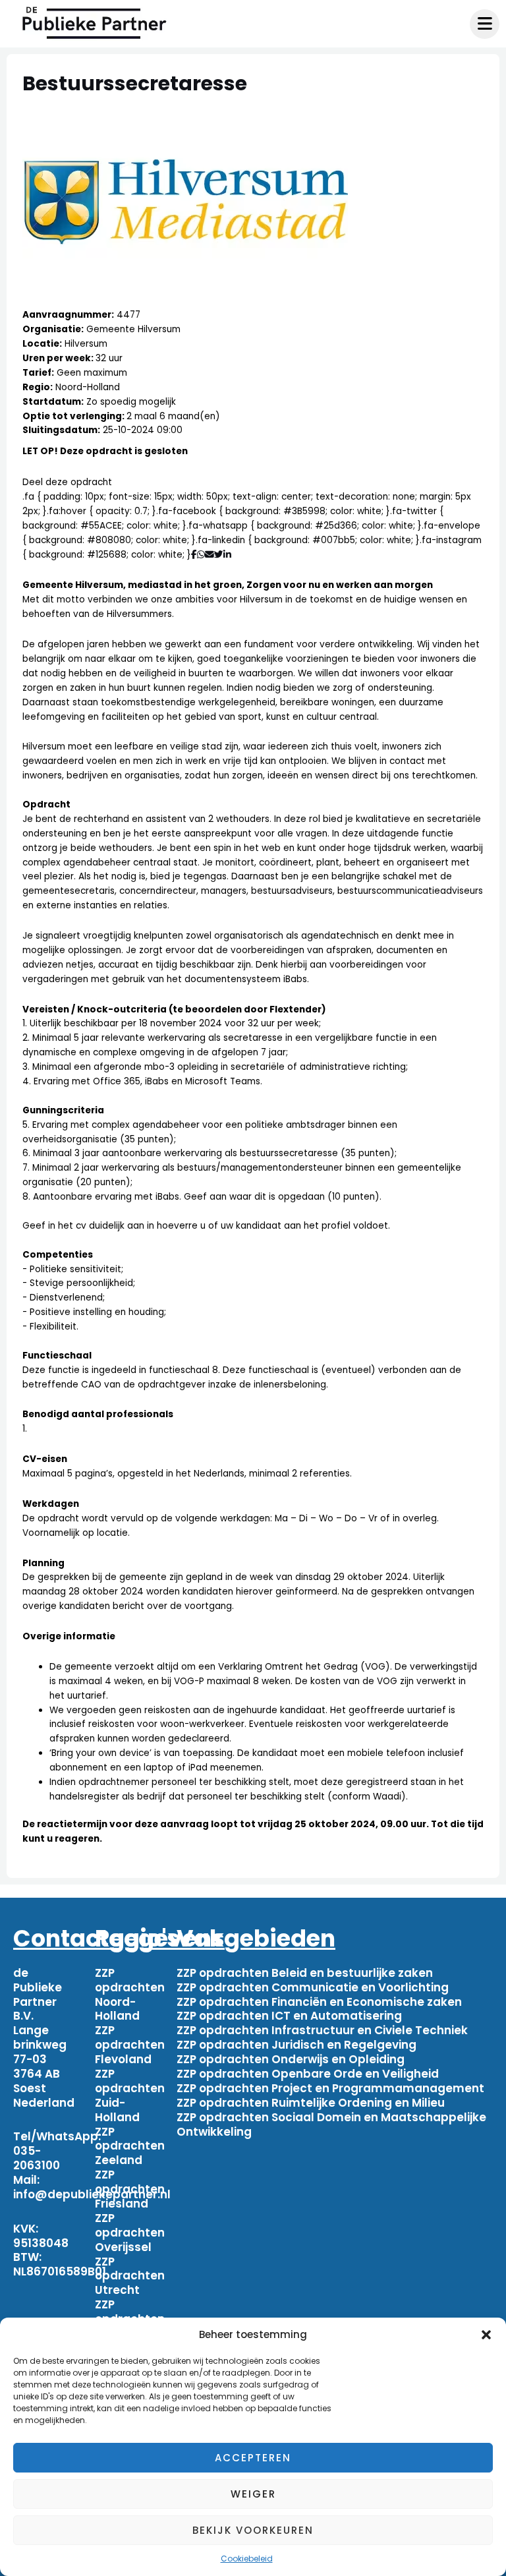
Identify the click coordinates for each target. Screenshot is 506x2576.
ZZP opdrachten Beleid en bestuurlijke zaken (305, 1973)
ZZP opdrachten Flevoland (130, 2045)
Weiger (253, 2494)
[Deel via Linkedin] (230, 555)
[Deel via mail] (210, 555)
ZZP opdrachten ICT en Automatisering (289, 2016)
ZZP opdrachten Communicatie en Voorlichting (313, 1987)
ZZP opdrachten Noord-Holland (130, 1995)
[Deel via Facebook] (194, 555)
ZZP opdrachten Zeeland (130, 2146)
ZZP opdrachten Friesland (130, 2189)
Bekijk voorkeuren (253, 2530)
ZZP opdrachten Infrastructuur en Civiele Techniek (322, 2030)
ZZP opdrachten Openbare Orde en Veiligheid (308, 2074)
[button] (486, 2335)
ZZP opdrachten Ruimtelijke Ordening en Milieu (311, 2103)
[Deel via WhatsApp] (201, 555)
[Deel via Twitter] (219, 555)
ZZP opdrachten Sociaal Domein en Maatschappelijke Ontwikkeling (331, 2124)
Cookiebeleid (247, 2559)
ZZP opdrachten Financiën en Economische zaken (319, 2002)
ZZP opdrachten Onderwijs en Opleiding (291, 2059)
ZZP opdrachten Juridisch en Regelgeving (296, 2045)
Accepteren (253, 2458)
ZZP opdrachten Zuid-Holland (130, 2095)
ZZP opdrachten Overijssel (130, 2233)
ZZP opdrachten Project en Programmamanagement (330, 2088)
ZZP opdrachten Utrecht (130, 2276)
